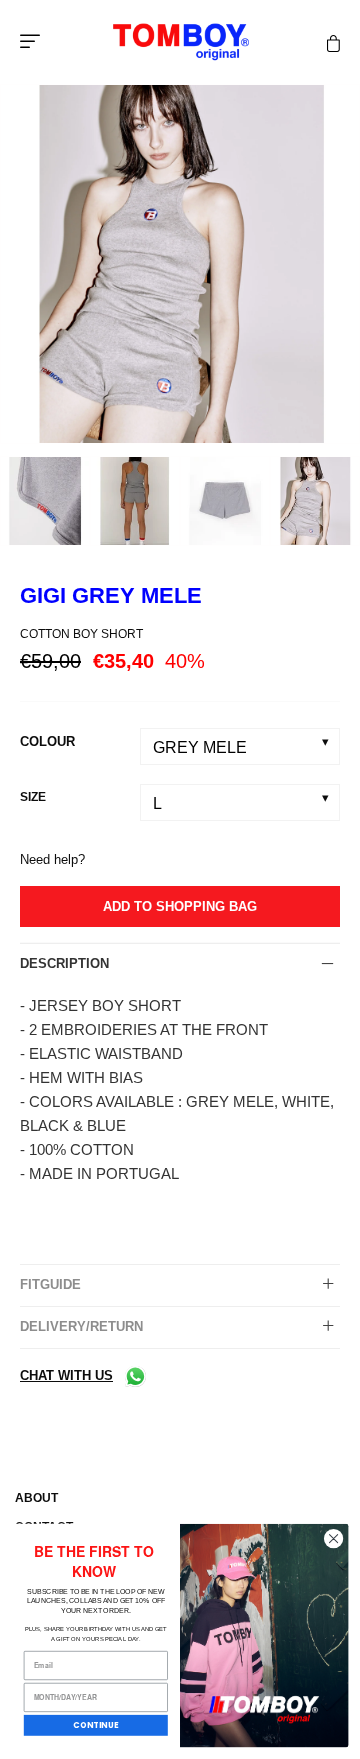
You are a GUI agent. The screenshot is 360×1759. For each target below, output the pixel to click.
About (36, 1498)
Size (33, 797)
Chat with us (66, 1375)
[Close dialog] (333, 1538)
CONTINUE (95, 1726)
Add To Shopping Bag (180, 906)
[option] (180, 264)
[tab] (180, 964)
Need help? (52, 859)
